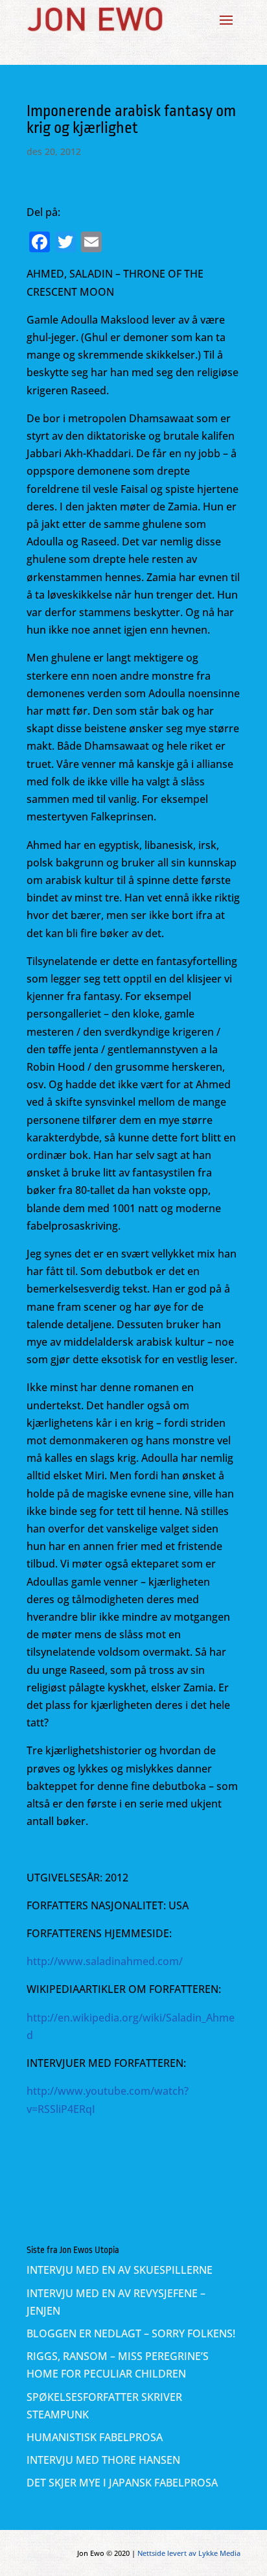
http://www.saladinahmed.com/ (105, 1961)
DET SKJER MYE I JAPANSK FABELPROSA (122, 2483)
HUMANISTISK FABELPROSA (95, 2437)
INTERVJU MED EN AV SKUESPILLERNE (120, 2270)
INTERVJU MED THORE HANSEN (103, 2460)
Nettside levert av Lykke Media (189, 2553)
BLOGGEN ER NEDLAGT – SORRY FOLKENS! (131, 2333)
